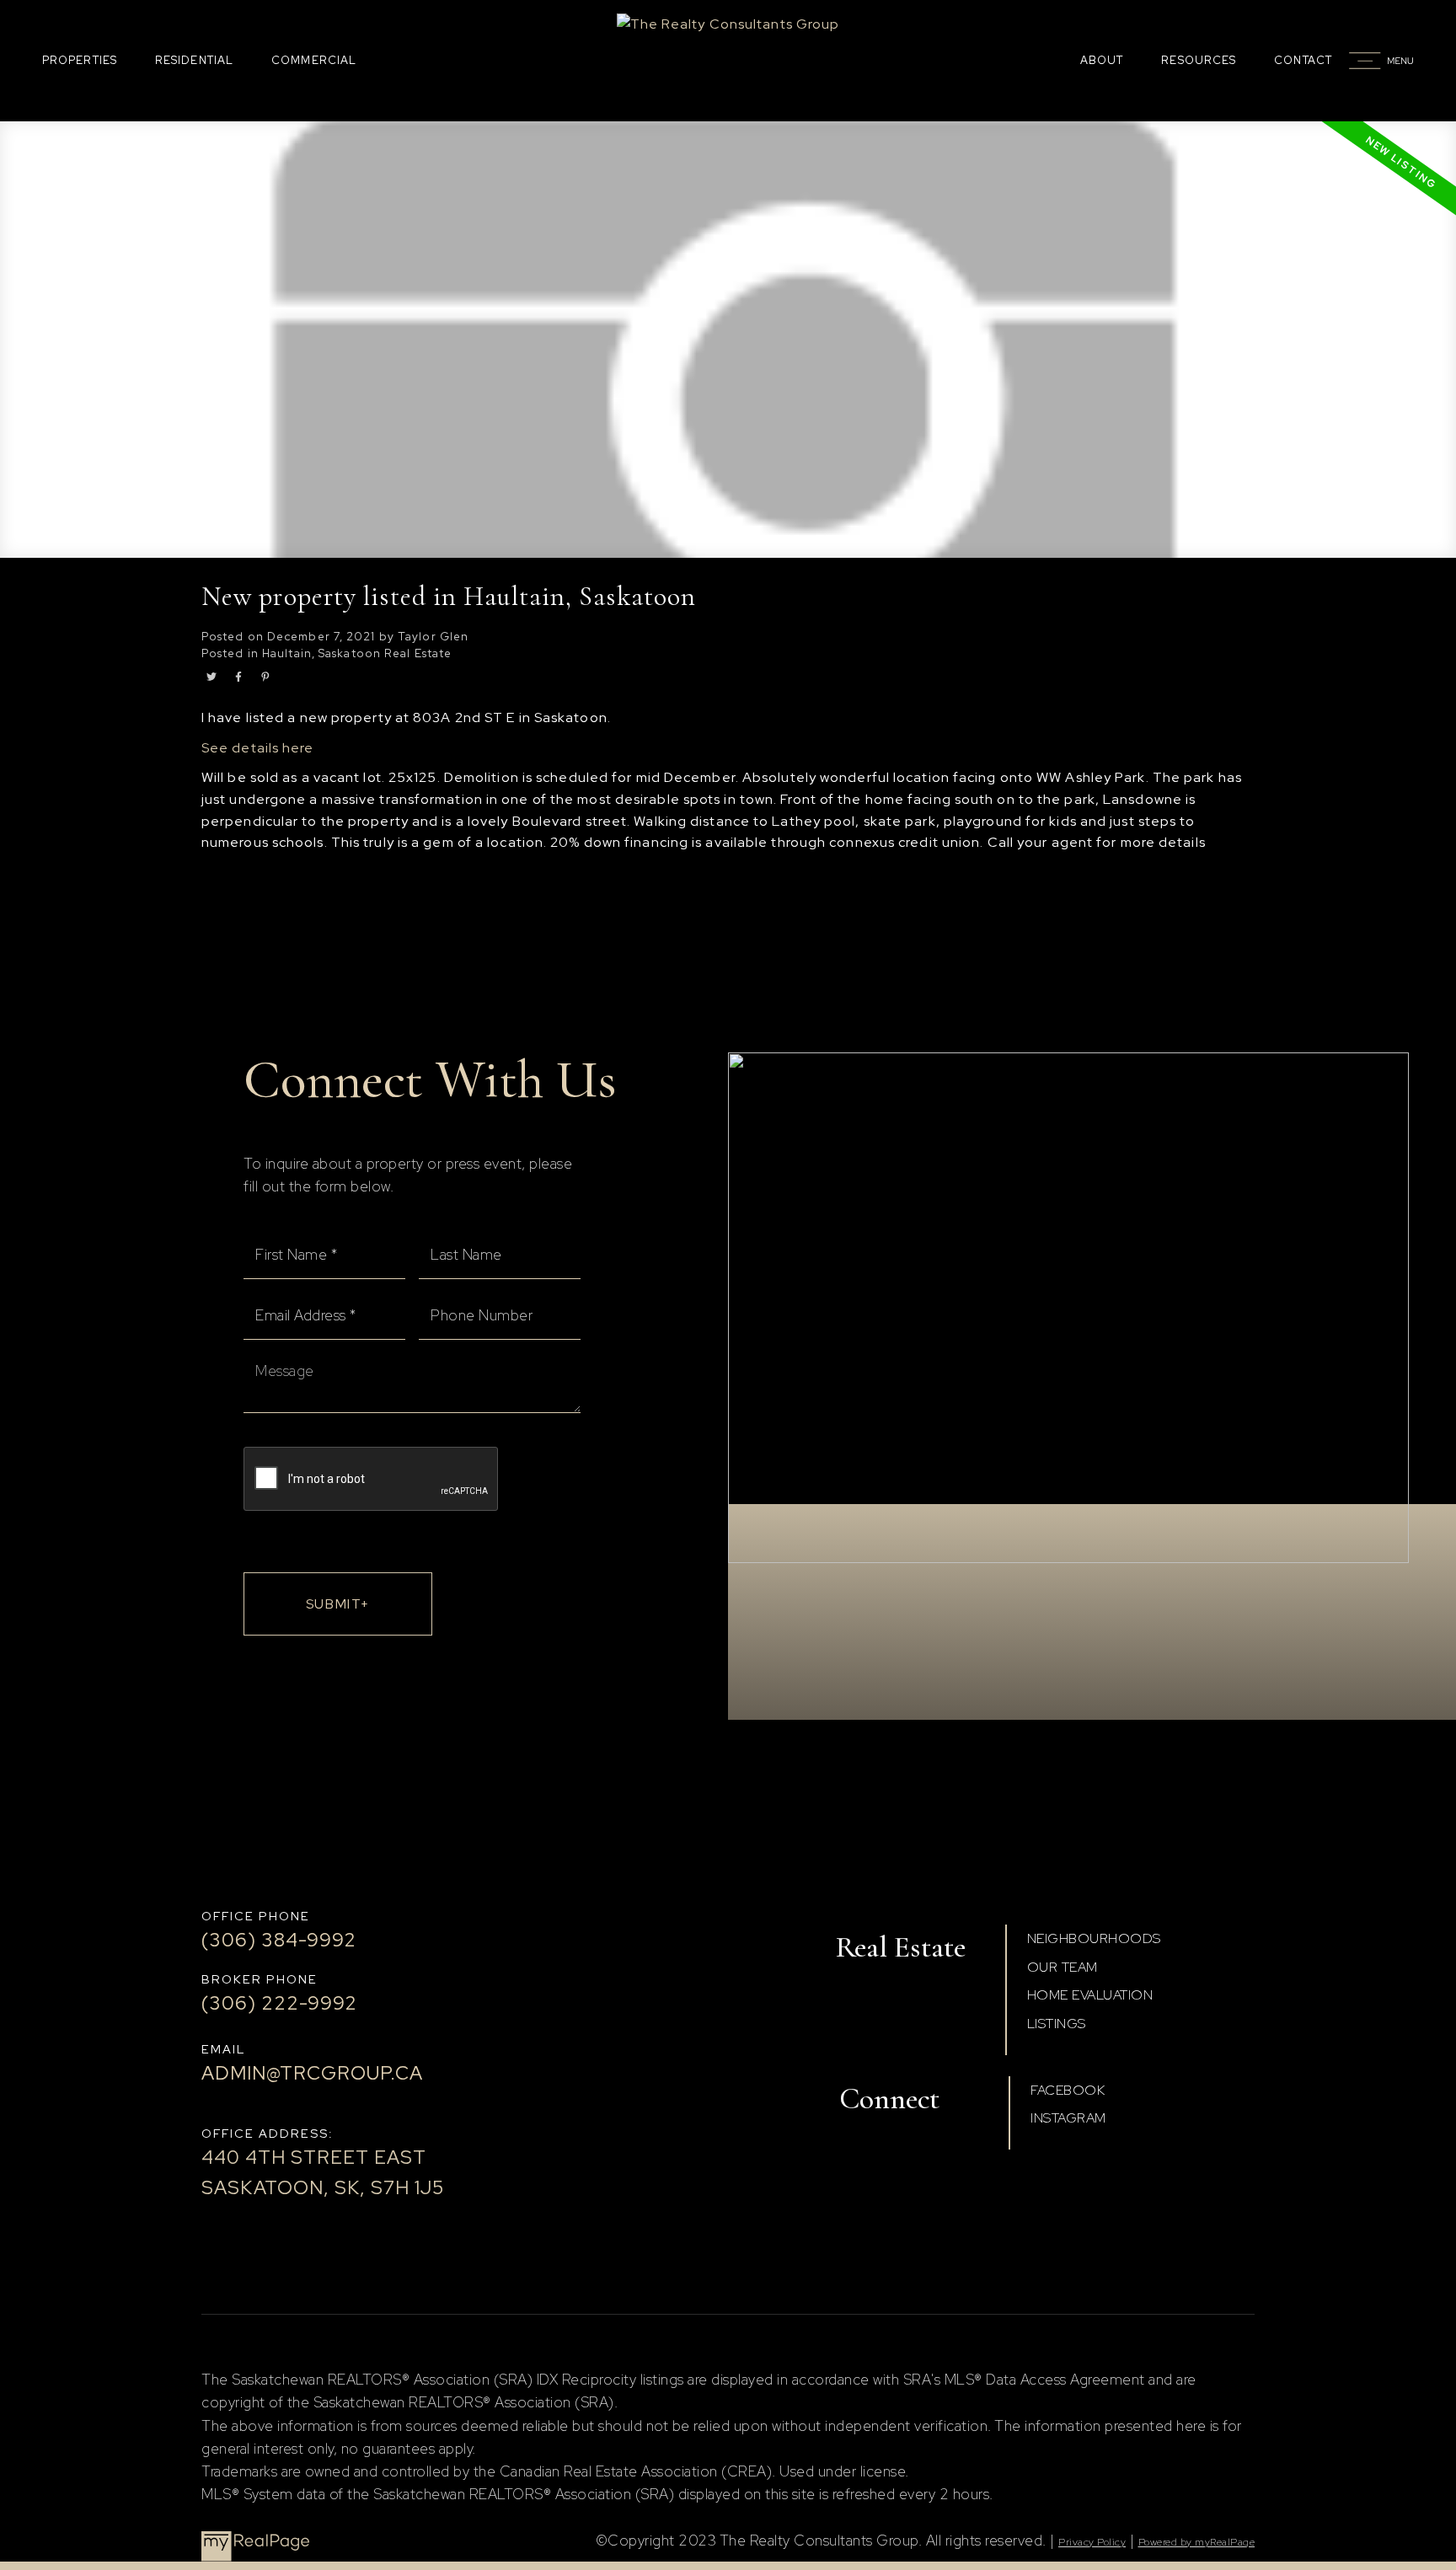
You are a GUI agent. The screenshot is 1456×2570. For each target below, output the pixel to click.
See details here (258, 748)
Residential (194, 60)
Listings (1057, 2024)
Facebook (1068, 2090)
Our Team (1063, 1967)
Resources (1199, 60)
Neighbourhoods (1094, 1938)
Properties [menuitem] (80, 60)
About (1102, 60)
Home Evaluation (1090, 1995)
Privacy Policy (1092, 2542)
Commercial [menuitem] (314, 60)
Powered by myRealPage (1197, 2542)
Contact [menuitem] (1303, 60)
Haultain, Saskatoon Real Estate (357, 653)
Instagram (1068, 2118)
